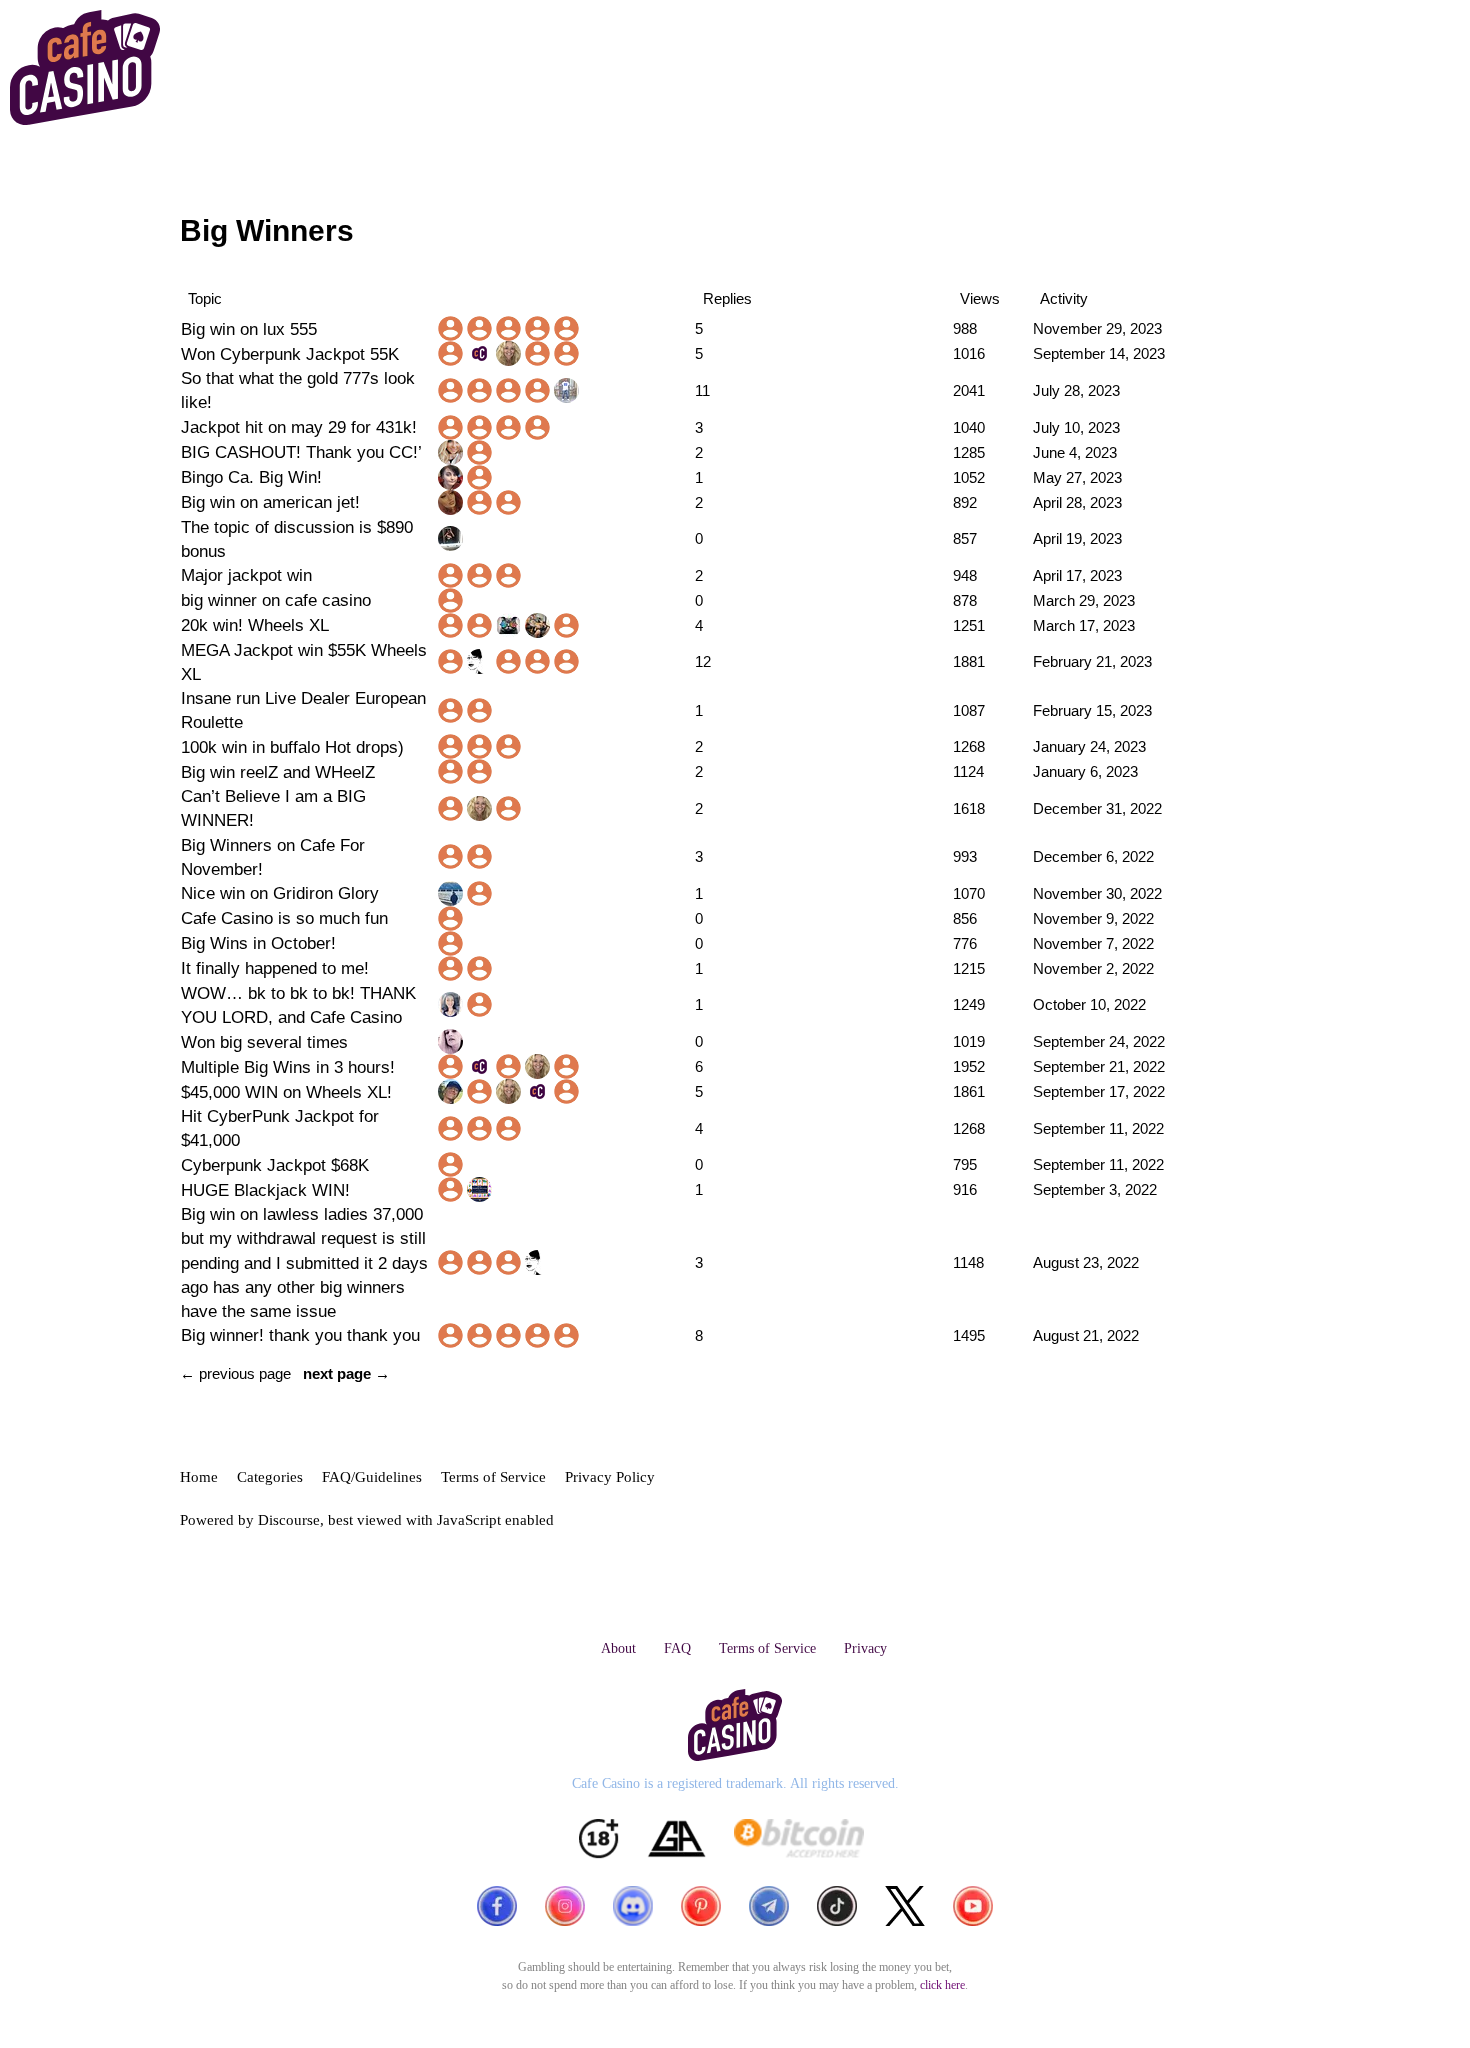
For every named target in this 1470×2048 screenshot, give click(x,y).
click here (942, 1985)
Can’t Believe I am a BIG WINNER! (273, 808)
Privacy (865, 1648)
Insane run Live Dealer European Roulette (303, 710)
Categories (270, 1477)
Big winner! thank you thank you (300, 1335)
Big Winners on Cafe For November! (273, 857)
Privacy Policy (610, 1477)
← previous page (235, 1373)
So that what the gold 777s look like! (298, 390)
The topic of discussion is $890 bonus (297, 539)
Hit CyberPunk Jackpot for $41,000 (280, 1128)
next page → (346, 1373)
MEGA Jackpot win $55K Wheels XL (304, 662)
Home (199, 1477)
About (618, 1648)
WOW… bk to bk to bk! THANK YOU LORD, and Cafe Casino (298, 1005)
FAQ (677, 1648)
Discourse (289, 1520)
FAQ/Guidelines (372, 1477)
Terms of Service (493, 1477)
